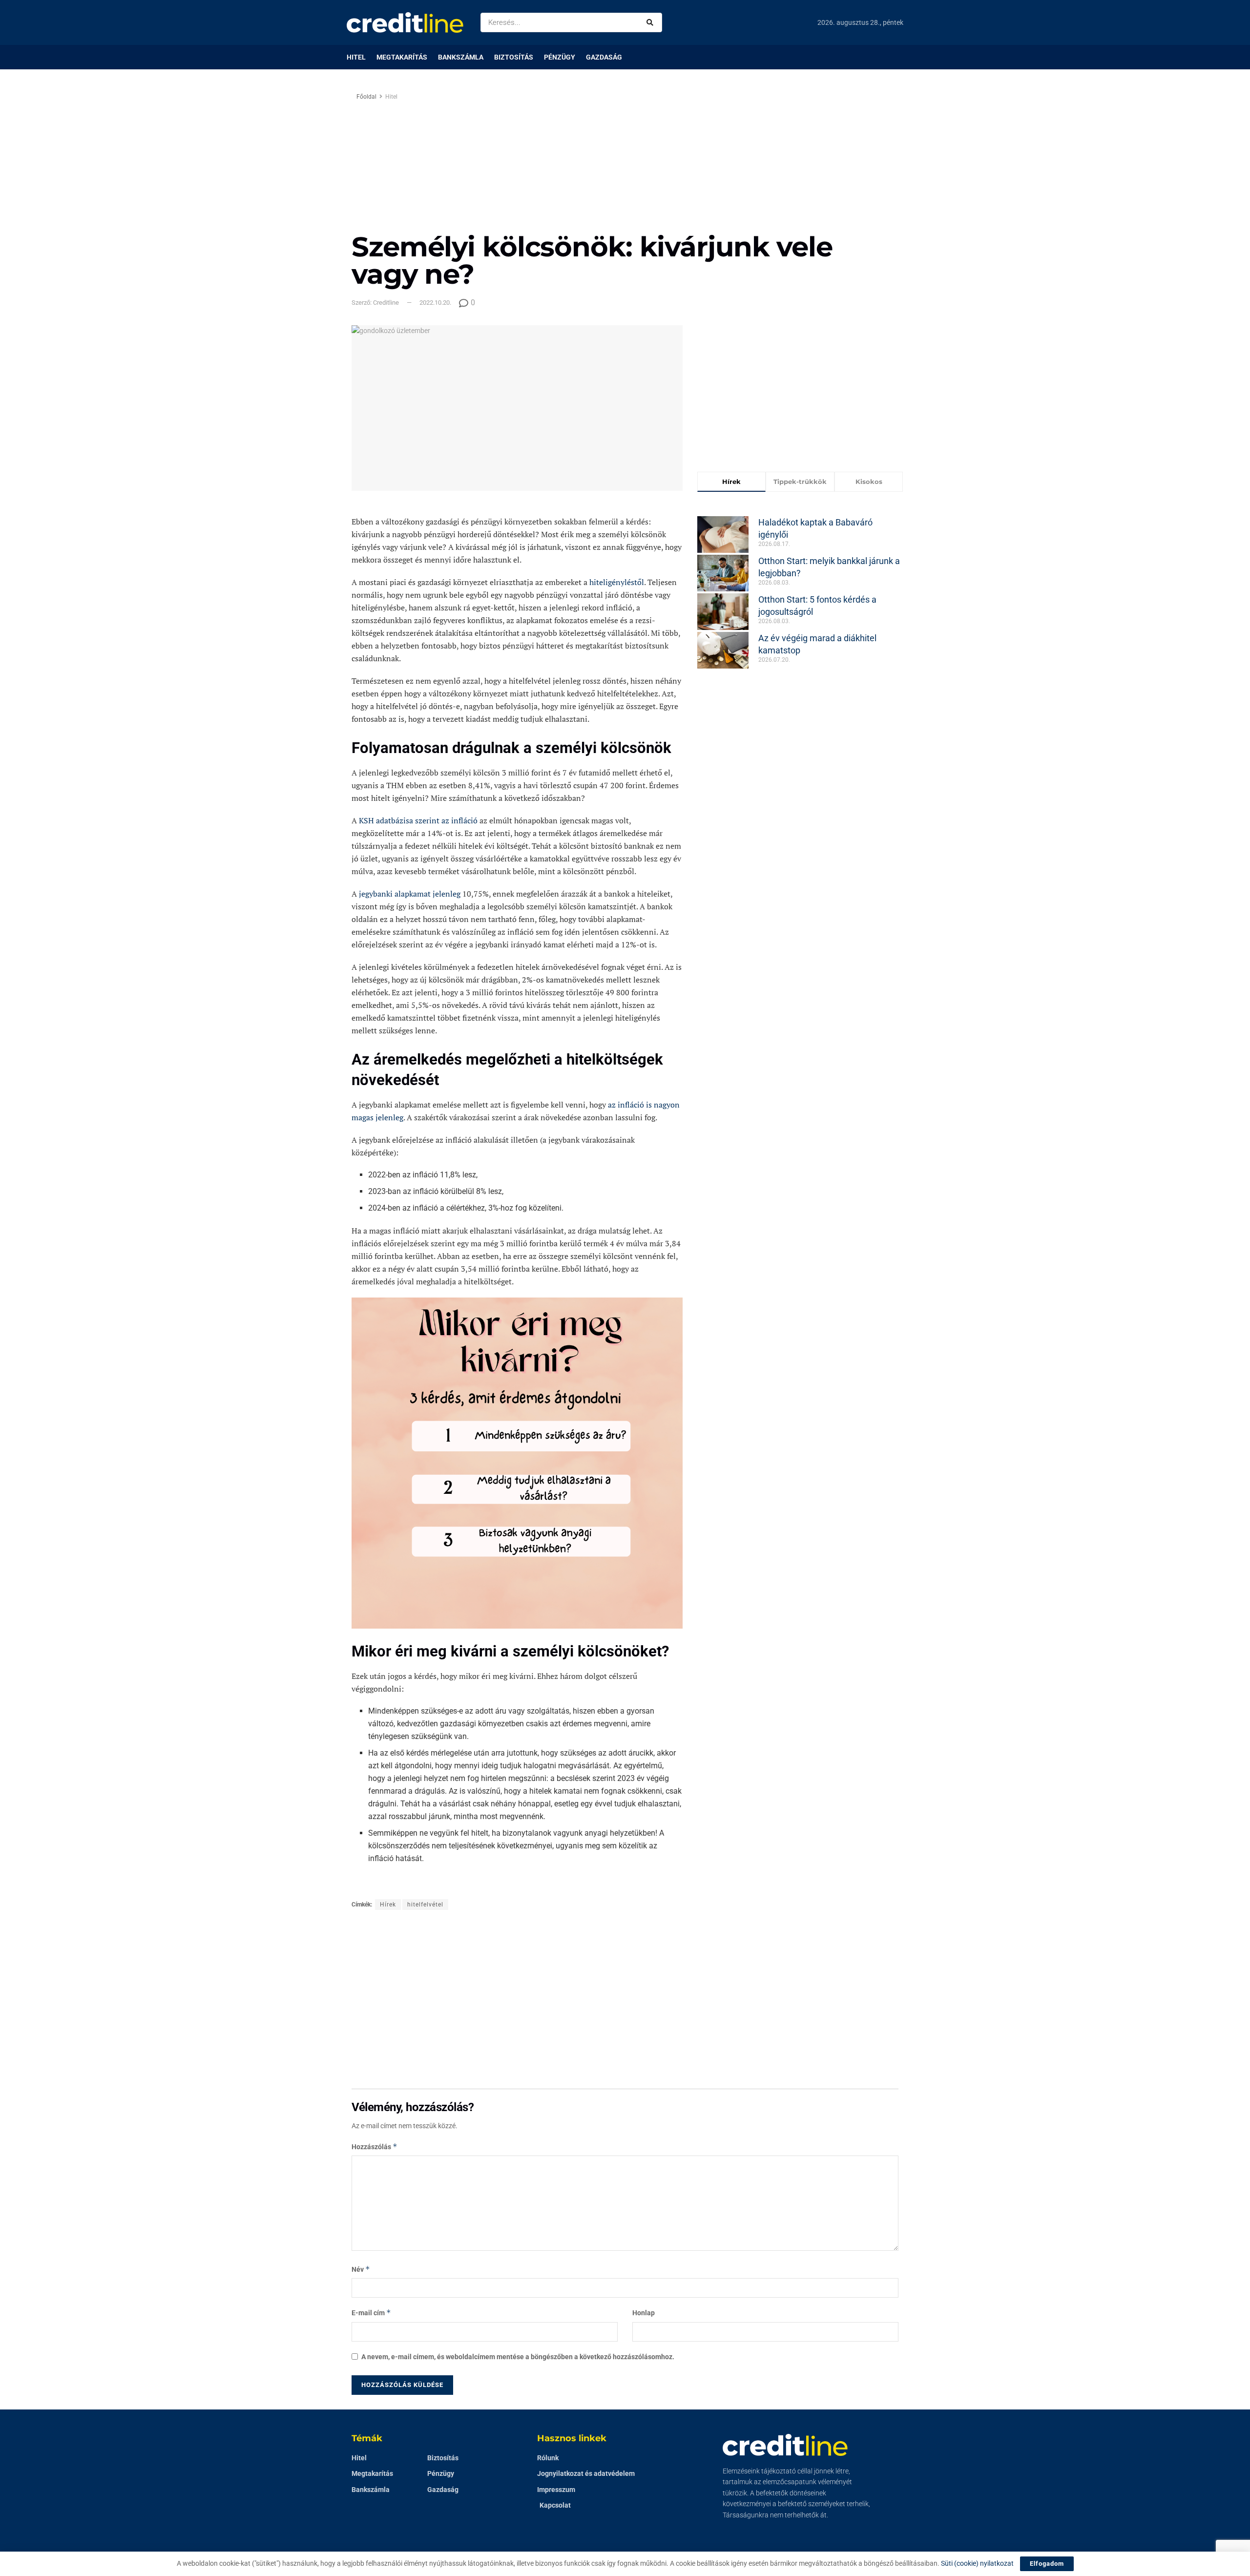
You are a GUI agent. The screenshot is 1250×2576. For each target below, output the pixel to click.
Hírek (388, 1905)
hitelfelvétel (425, 1905)
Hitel (356, 57)
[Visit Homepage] (405, 22)
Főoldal (366, 97)
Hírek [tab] (731, 482)
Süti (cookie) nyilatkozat (977, 2563)
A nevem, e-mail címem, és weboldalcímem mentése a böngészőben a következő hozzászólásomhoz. (518, 2357)
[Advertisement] (707, 160)
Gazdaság (604, 57)
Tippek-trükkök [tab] (800, 482)
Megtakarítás (402, 57)
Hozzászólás (375, 2147)
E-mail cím (371, 2313)
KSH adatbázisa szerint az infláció (418, 820)
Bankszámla (461, 57)
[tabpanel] (800, 586)
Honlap (644, 2313)
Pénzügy (560, 57)
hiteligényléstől (617, 582)
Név (361, 2269)
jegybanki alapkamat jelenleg (410, 894)
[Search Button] (652, 22)
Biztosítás (514, 57)
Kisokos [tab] (869, 482)
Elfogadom (1047, 2564)
